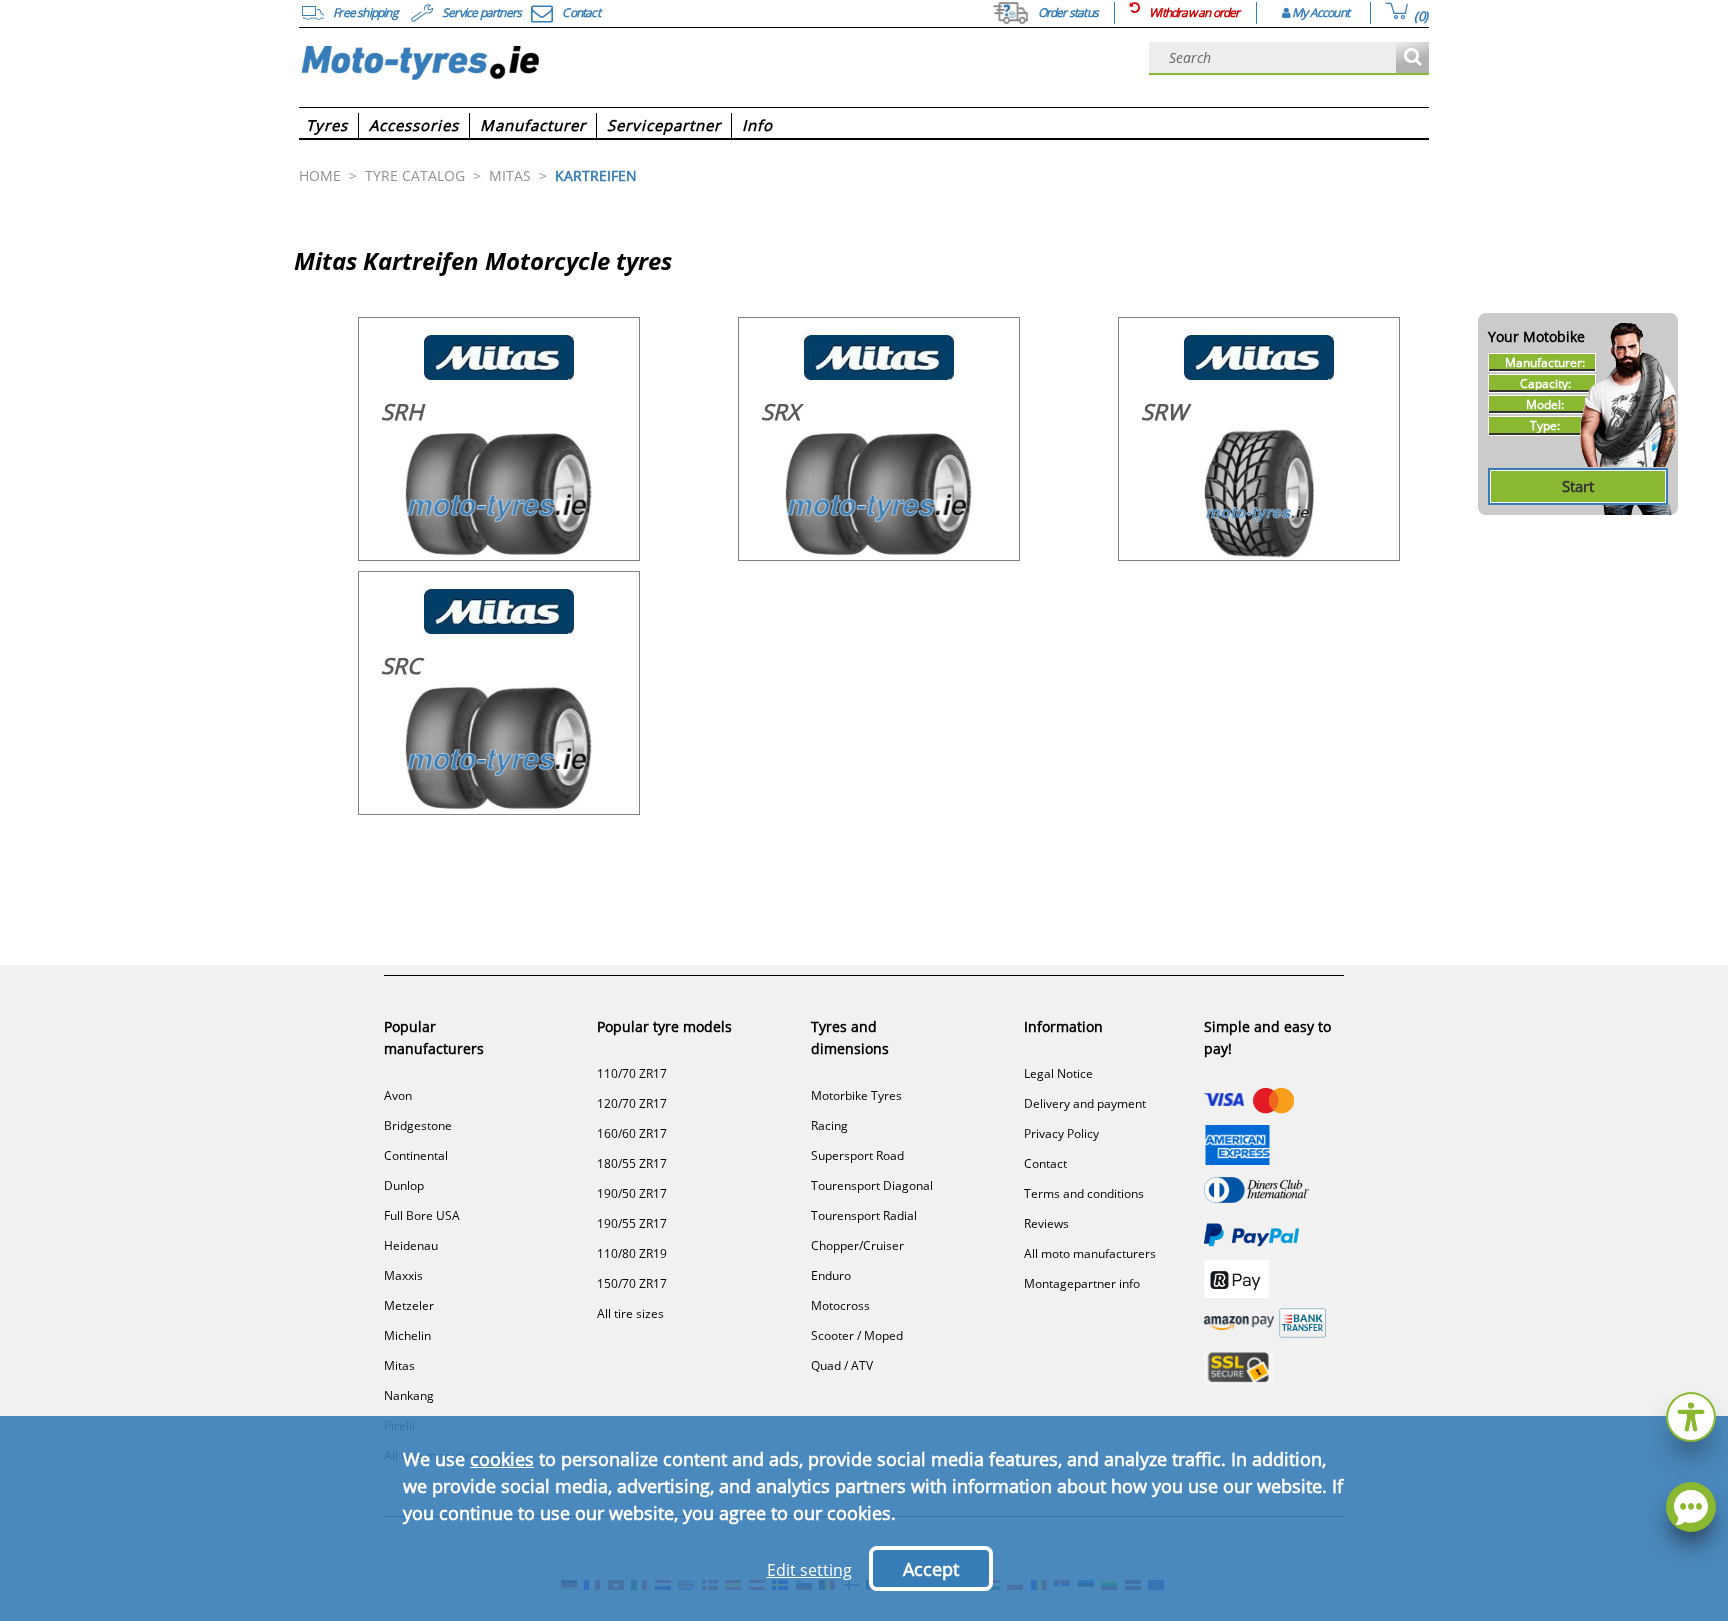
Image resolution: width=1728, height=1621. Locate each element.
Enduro (831, 1275)
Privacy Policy (1061, 1133)
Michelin (407, 1335)
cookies (502, 1459)
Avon (398, 1095)
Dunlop (404, 1185)
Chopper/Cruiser (857, 1245)
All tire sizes (630, 1313)
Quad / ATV (842, 1365)
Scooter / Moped (857, 1335)
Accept (931, 1569)
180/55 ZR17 (632, 1163)
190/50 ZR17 (632, 1193)
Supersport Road (857, 1155)
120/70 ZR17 (632, 1103)
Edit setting (809, 1570)
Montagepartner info (1082, 1283)
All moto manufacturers (1090, 1253)
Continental (416, 1155)
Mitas (399, 1365)
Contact (1045, 1163)
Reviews (1046, 1223)
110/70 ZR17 (632, 1073)
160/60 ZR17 (632, 1133)
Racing (829, 1125)
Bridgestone (418, 1125)
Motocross (840, 1305)
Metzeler (409, 1305)
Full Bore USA (422, 1215)
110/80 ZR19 (632, 1253)
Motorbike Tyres (856, 1095)
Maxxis (403, 1275)
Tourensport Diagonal (872, 1185)
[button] (1691, 1414)
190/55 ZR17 (632, 1223)
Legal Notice (1058, 1073)
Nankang (409, 1395)
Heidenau (411, 1245)
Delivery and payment (1085, 1103)
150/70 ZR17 (632, 1283)
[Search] (1412, 58)
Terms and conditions (1084, 1193)
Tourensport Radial (864, 1215)
